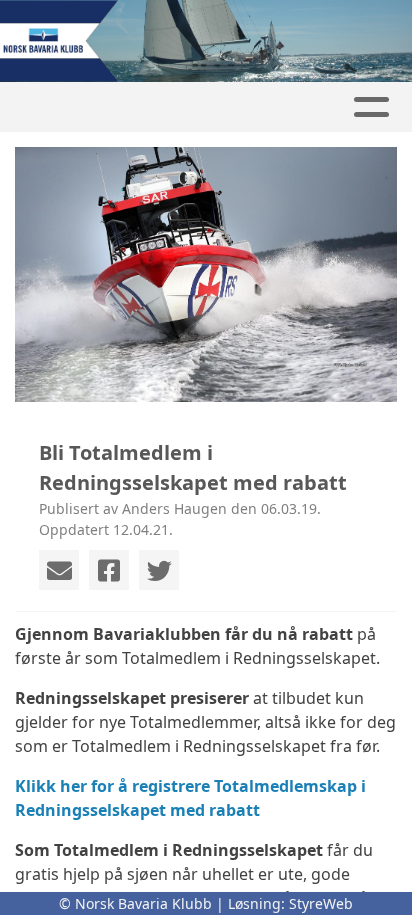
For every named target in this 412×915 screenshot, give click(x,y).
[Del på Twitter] (159, 570)
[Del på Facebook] (109, 570)
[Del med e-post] (59, 570)
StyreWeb (321, 903)
